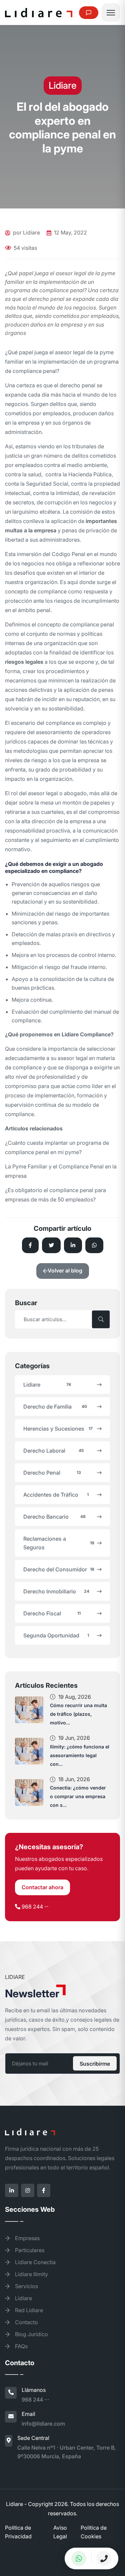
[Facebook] (44, 2190)
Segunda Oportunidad (56, 1635)
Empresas (27, 2238)
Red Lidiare (28, 2310)
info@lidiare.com (43, 2424)
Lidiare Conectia (35, 2262)
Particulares (29, 2250)
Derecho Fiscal (52, 1613)
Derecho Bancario (54, 1517)
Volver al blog (65, 1270)
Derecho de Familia (55, 1407)
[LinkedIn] (12, 2190)
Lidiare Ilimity (31, 2274)
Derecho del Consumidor (59, 1569)
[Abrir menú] (111, 13)
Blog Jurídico (31, 2334)
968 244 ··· (35, 1907)
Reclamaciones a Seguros (59, 1543)
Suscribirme (95, 2063)
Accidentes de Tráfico (56, 1495)
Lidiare (47, 1385)
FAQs (21, 2346)
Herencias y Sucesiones (58, 1429)
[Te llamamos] (104, 2558)
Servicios (26, 2286)
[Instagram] (28, 2190)
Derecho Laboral (53, 1451)
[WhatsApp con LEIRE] (79, 2558)
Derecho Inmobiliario (56, 1591)
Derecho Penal (52, 1473)
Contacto (26, 2322)
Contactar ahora (42, 1887)
